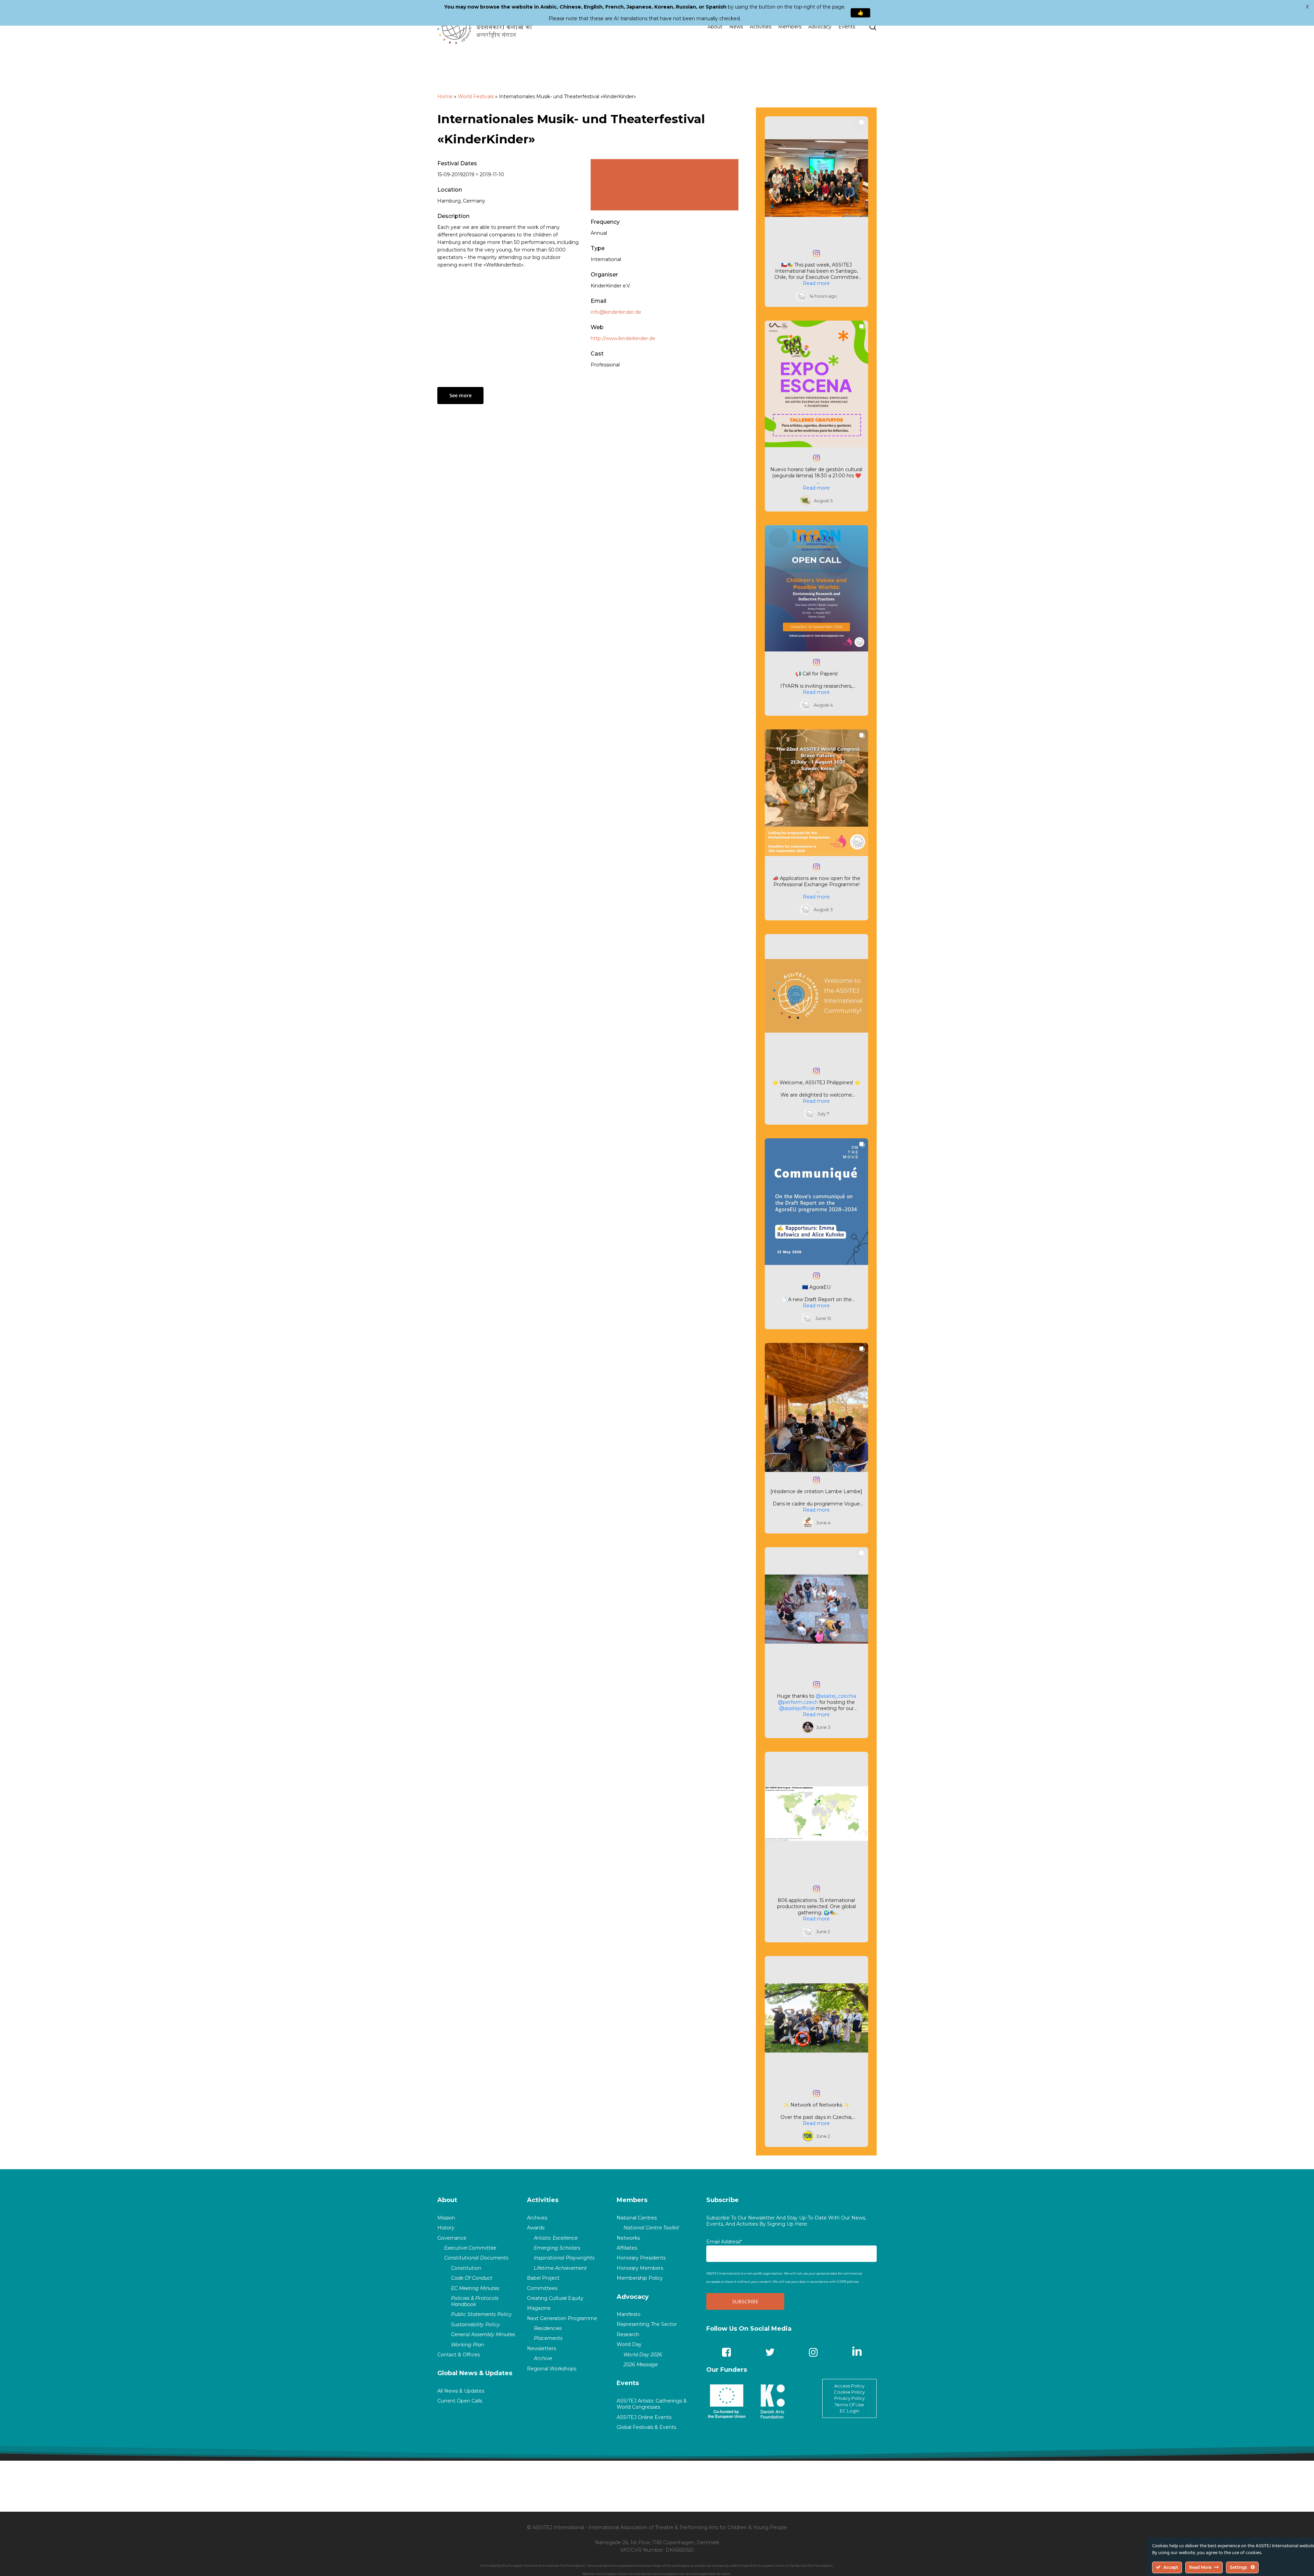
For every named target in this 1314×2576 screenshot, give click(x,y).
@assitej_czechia (836, 1696)
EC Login (849, 2411)
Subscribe (723, 2200)
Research (628, 2334)
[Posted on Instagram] (816, 254)
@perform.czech (798, 1702)
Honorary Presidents (641, 2258)
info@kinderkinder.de (616, 312)
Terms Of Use (849, 2405)
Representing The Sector (647, 2324)
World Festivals (476, 96)
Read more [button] (816, 283)
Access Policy (849, 2386)
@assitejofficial (797, 1708)
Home (445, 96)
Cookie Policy (849, 2392)
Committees (542, 2288)
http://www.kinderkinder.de (623, 338)
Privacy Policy (849, 2398)
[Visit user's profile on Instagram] (803, 296)
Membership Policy (640, 2278)
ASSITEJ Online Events (644, 2417)
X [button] (1307, 7)
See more (460, 395)
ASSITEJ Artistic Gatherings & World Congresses (652, 2404)
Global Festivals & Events (646, 2427)
